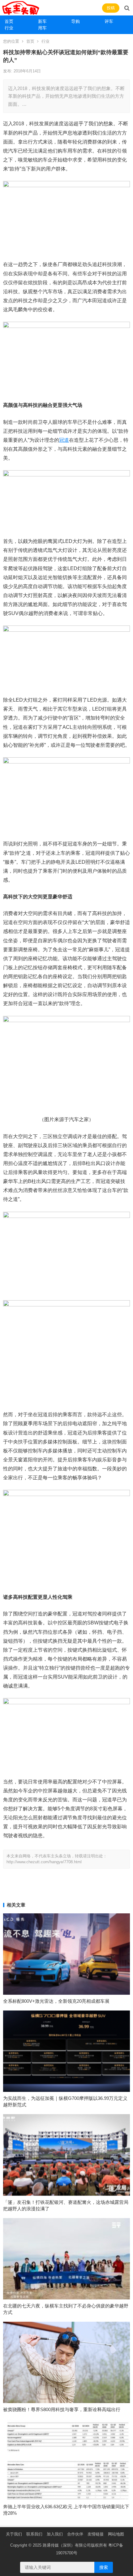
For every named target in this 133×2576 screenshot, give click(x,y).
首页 (9, 21)
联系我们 (34, 2534)
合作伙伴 (75, 2534)
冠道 (64, 440)
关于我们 (14, 2534)
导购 (75, 21)
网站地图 (116, 2534)
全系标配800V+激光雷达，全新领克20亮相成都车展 (56, 2001)
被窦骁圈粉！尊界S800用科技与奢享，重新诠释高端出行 (62, 2409)
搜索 (104, 2567)
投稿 (111, 8)
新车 (42, 21)
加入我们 (55, 2534)
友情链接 (96, 2534)
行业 (9, 28)
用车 (42, 28)
